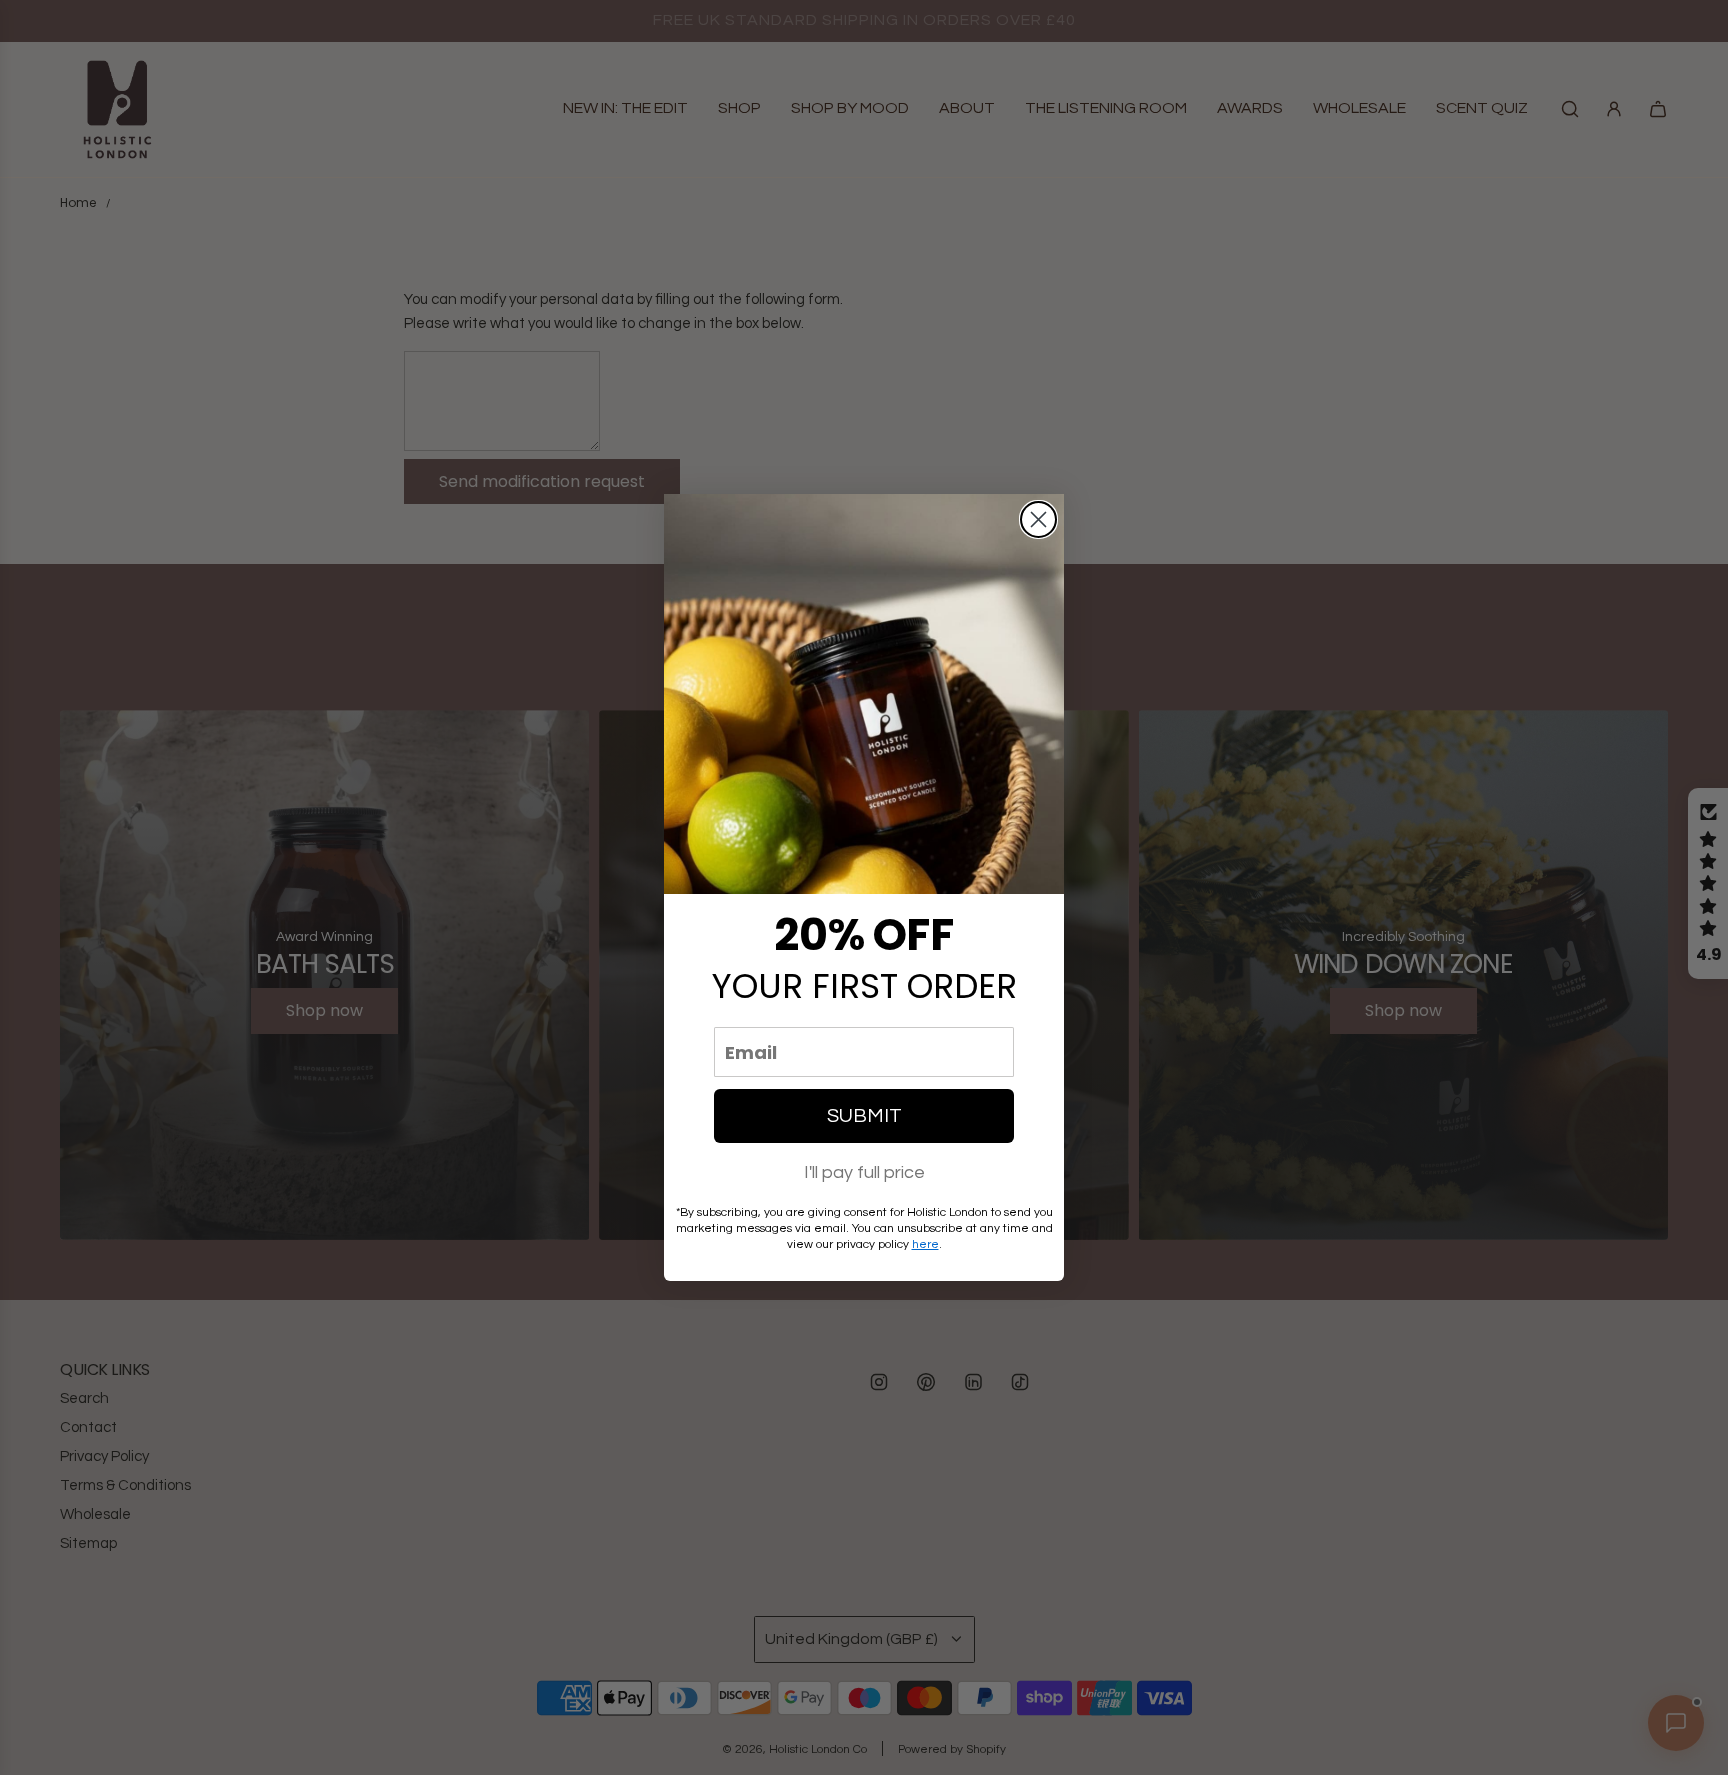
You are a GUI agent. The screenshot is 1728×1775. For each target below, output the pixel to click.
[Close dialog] (1038, 519)
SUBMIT (864, 1116)
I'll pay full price (864, 1172)
